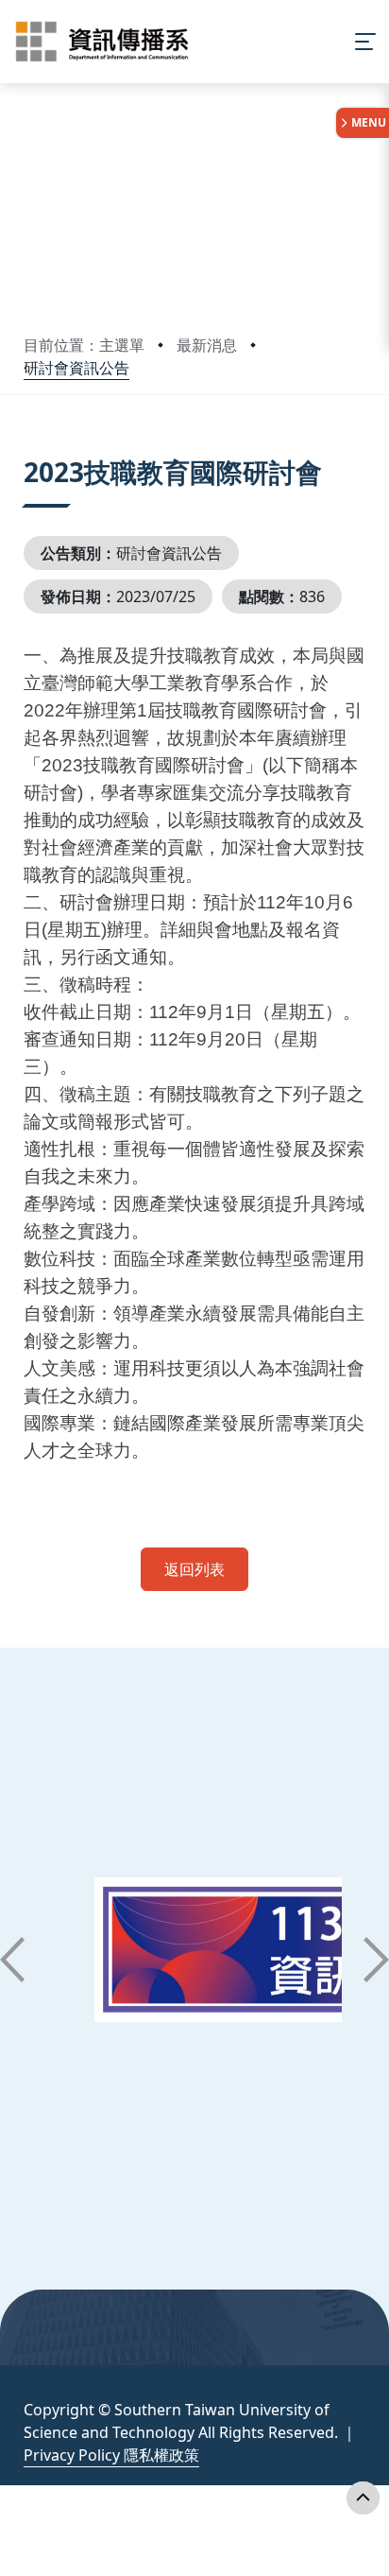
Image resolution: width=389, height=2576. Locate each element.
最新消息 (207, 345)
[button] (12, 1960)
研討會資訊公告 (76, 368)
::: (28, 449)
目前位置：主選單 (84, 345)
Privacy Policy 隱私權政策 (111, 2455)
